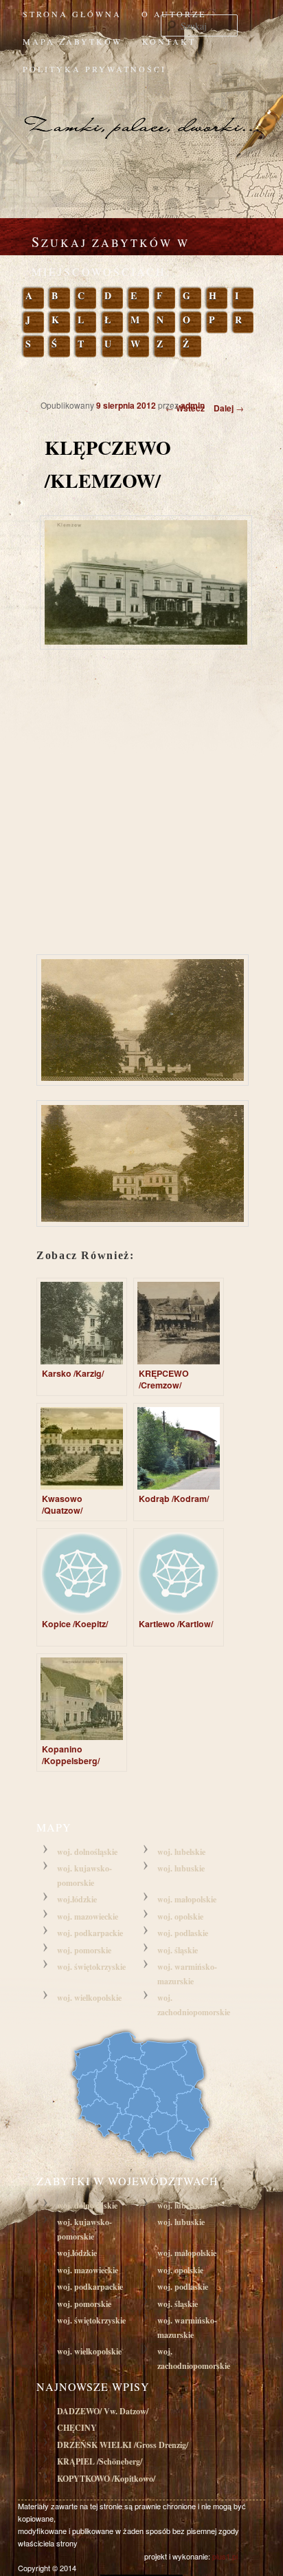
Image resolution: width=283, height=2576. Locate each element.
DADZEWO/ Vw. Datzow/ (103, 2411)
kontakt (169, 41)
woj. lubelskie (181, 1852)
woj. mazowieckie (88, 1917)
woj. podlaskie (183, 1933)
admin (193, 405)
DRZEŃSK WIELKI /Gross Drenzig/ (123, 2445)
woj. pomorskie (84, 1950)
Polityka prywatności (94, 69)
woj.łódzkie (77, 1899)
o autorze (174, 14)
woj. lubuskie (181, 1868)
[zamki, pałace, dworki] (141, 113)
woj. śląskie (178, 1950)
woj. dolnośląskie (87, 1852)
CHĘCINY (77, 2428)
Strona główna (72, 14)
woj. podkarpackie (90, 1933)
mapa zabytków (72, 41)
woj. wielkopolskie (89, 1998)
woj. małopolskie (187, 1899)
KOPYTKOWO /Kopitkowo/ (106, 2479)
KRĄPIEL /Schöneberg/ (100, 2461)
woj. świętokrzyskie (91, 1967)
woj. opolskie (180, 1917)
